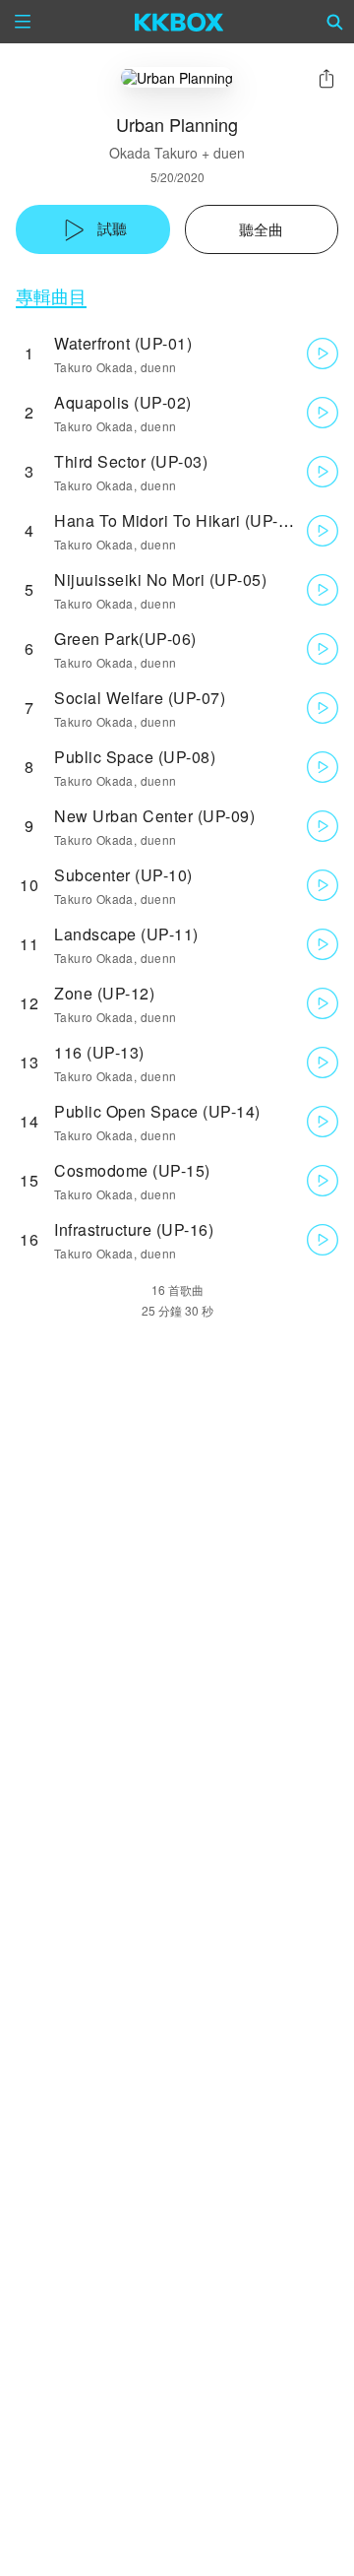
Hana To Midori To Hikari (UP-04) (178, 520)
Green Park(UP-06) (125, 639)
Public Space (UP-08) (135, 757)
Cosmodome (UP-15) (132, 1170)
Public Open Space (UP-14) (157, 1111)
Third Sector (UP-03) (131, 461)
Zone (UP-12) (104, 993)
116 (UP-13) (99, 1052)
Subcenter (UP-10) (123, 875)
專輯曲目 (51, 296)
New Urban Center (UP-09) (154, 816)
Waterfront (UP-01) (123, 343)
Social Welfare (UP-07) (140, 698)
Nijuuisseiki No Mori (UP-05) (160, 580)
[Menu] (23, 22)
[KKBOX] (179, 22)
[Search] (335, 22)
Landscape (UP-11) (126, 934)
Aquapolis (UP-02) (123, 402)
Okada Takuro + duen (177, 153)
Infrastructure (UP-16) (134, 1229)
